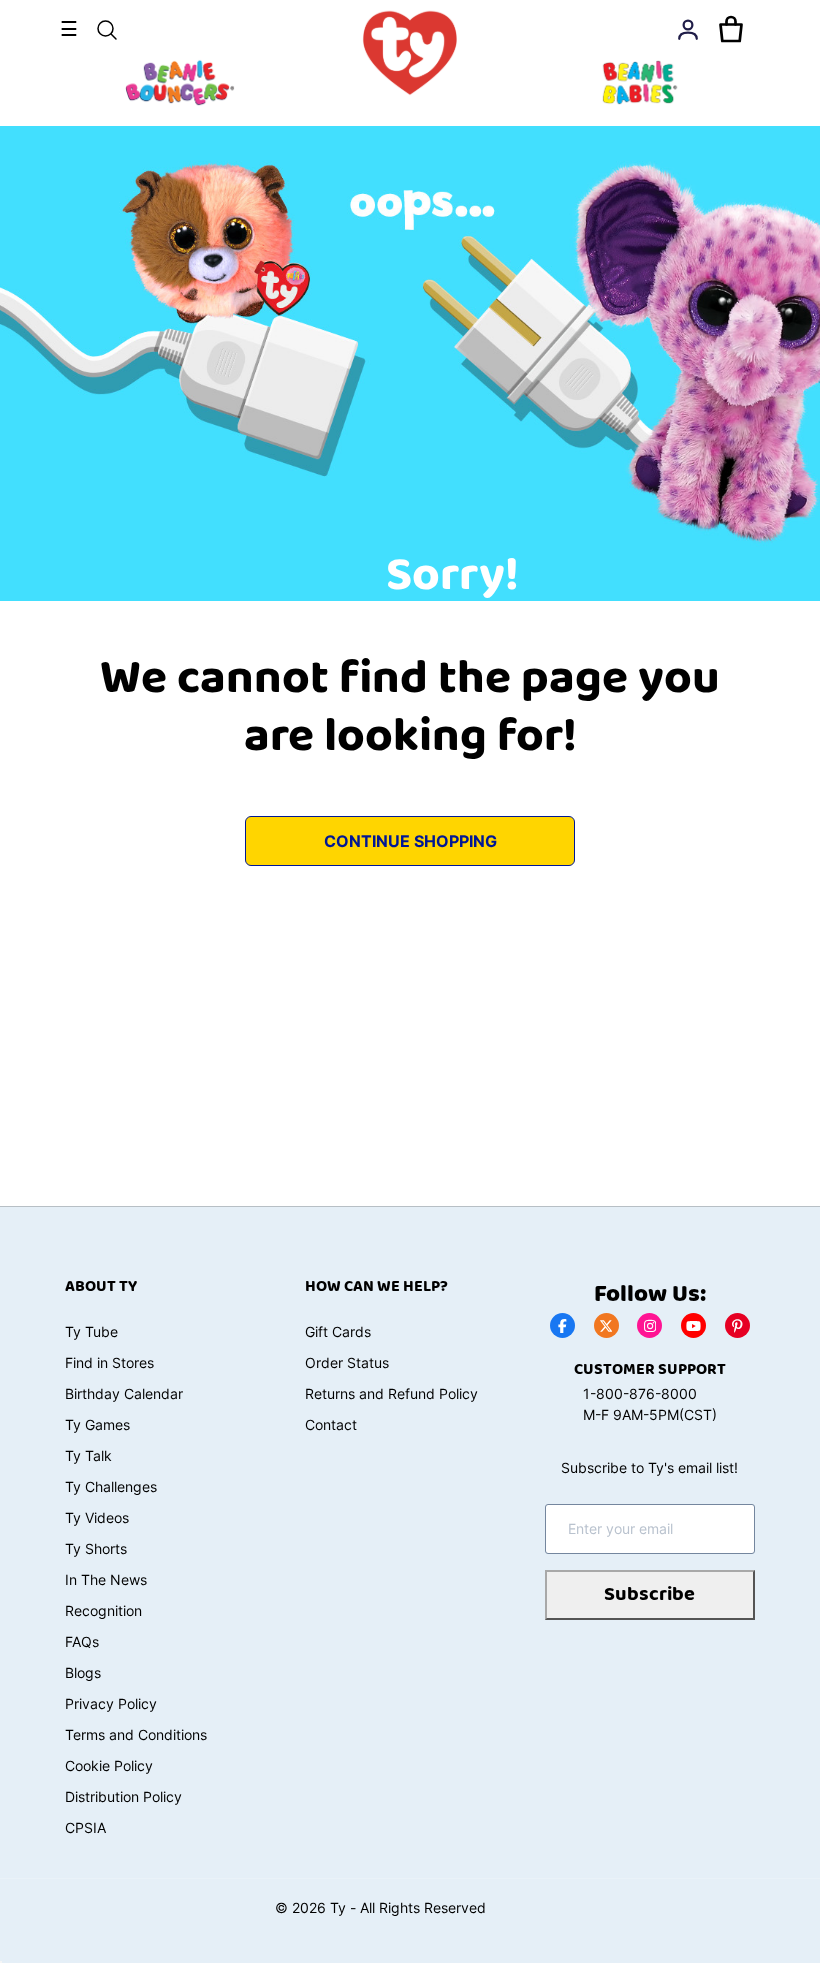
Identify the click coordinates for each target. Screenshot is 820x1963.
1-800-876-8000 (640, 1393)
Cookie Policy (109, 1765)
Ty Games (97, 1424)
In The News (106, 1579)
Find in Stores (109, 1362)
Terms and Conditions (136, 1734)
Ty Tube (91, 1331)
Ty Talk (88, 1455)
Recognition (103, 1610)
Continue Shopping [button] (410, 841)
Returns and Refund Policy (391, 1393)
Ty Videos (97, 1517)
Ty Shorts (96, 1548)
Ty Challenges (111, 1486)
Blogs (83, 1672)
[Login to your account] (688, 30)
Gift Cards (338, 1331)
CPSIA (85, 1827)
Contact (331, 1424)
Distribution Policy (123, 1796)
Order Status (347, 1362)
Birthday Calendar (124, 1393)
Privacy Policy (111, 1703)
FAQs (82, 1641)
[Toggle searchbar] (107, 30)
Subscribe (649, 1594)
